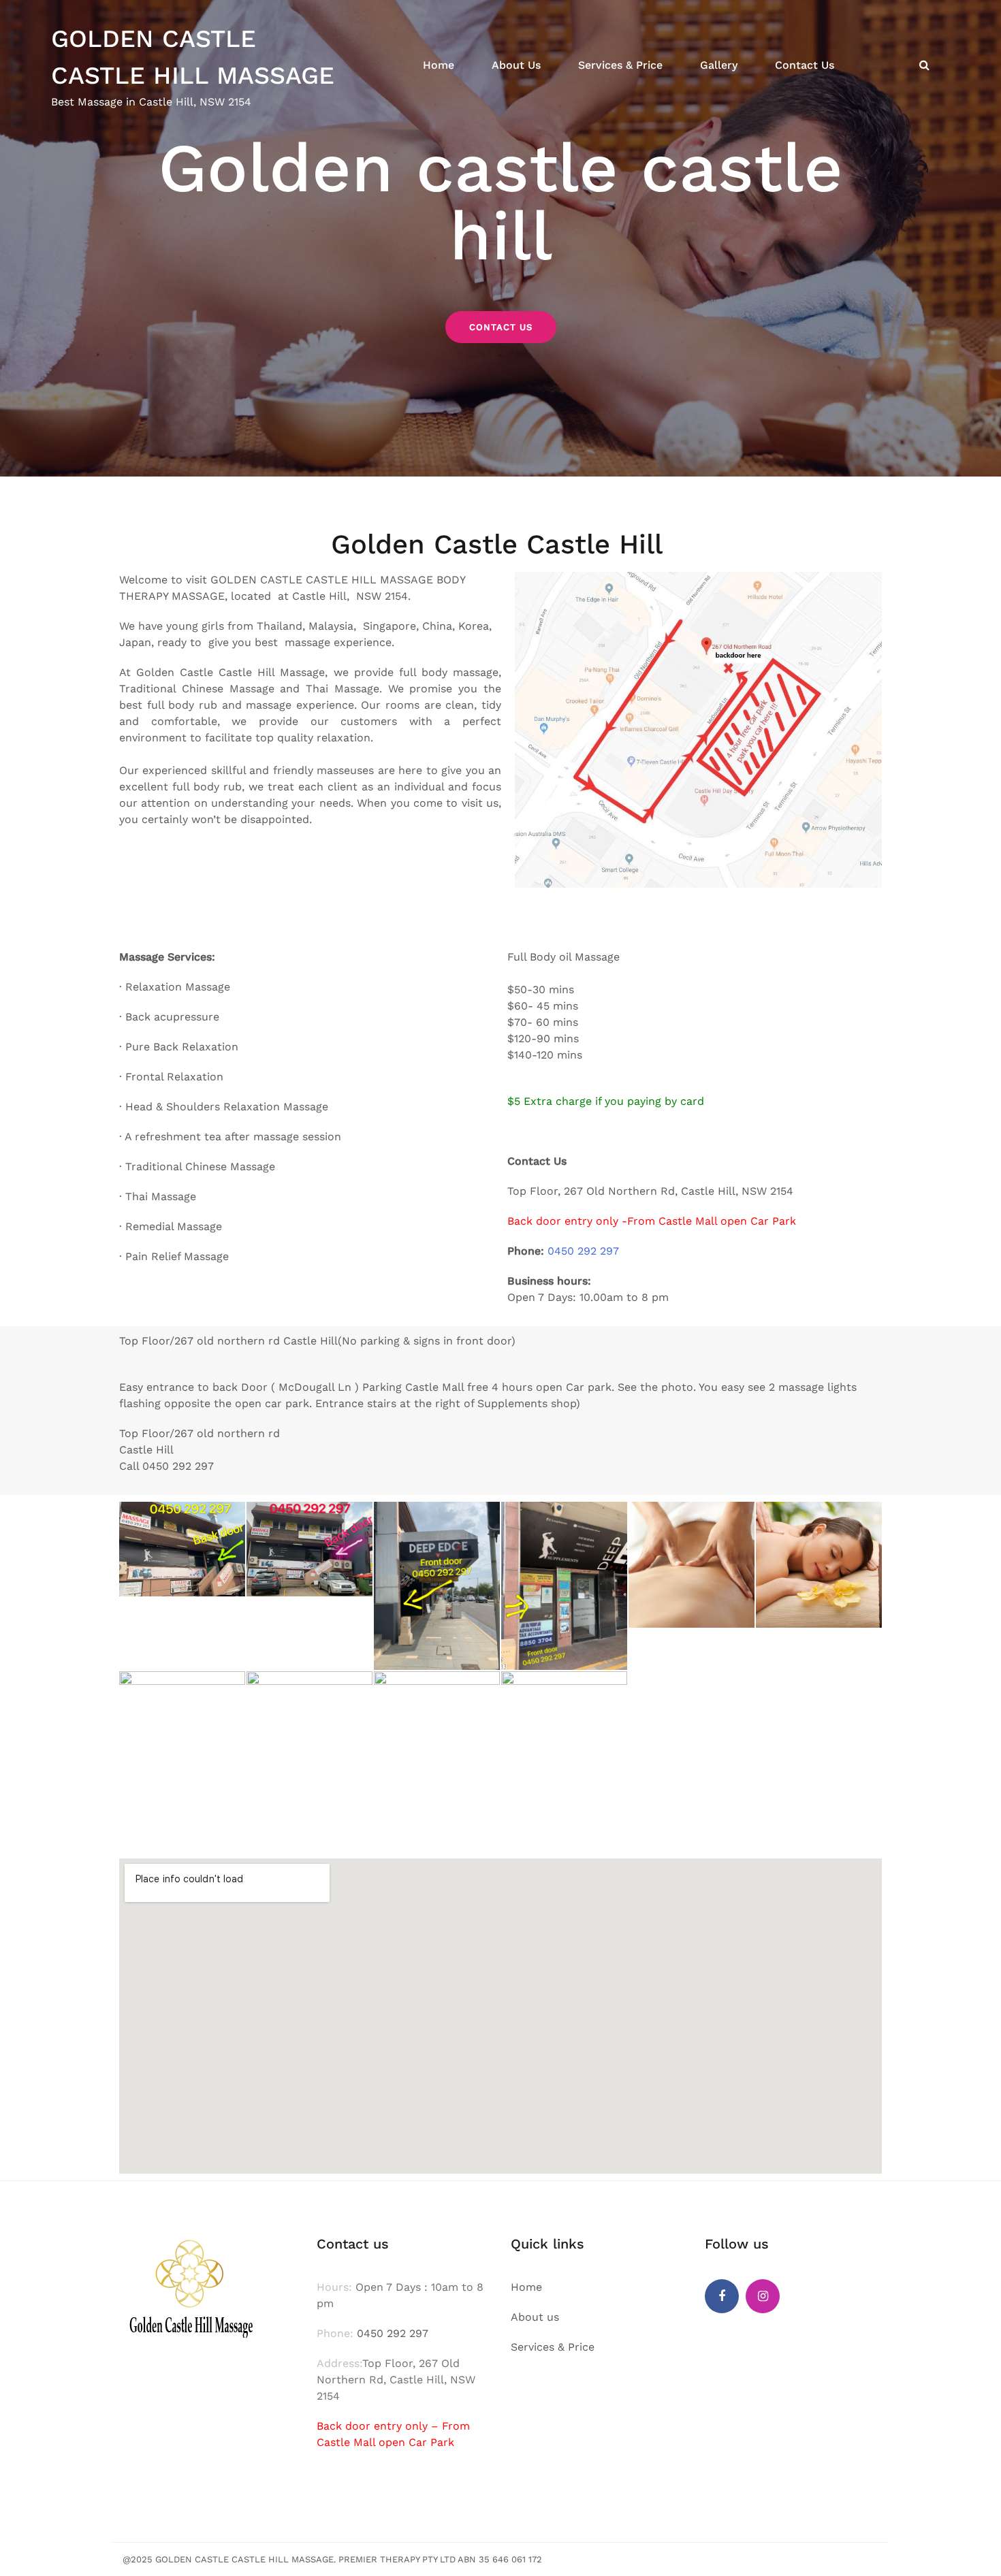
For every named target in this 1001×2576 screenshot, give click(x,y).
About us (535, 2317)
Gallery (719, 65)
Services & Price (620, 65)
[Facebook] (722, 2296)
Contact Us (805, 65)
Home (439, 65)
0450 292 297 (583, 1251)
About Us (516, 65)
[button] (501, 327)
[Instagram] (763, 2296)
